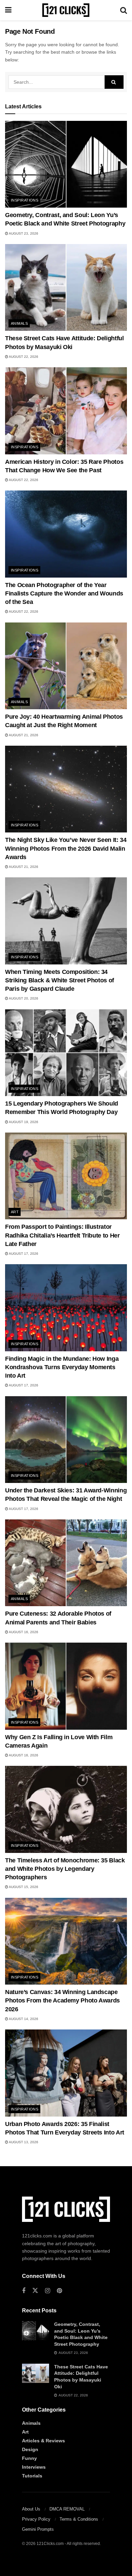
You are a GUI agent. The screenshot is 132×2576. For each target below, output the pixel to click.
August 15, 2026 (23, 1887)
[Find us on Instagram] (48, 2291)
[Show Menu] (8, 10)
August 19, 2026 (23, 1122)
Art (15, 1212)
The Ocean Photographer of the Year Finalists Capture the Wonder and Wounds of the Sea (64, 593)
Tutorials (32, 2476)
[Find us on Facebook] (24, 2291)
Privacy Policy (36, 2519)
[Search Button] (124, 10)
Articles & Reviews (43, 2441)
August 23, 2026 (23, 233)
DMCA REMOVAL (67, 2509)
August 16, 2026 (23, 1632)
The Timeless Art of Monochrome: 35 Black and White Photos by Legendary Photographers (65, 1869)
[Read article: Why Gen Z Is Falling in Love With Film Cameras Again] (66, 1686)
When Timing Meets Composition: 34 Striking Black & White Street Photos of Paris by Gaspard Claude (60, 980)
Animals (19, 323)
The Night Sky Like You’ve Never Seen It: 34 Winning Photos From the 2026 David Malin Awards (66, 848)
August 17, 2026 (23, 1254)
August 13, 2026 (23, 2142)
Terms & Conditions (79, 2519)
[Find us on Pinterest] (59, 2291)
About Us (31, 2509)
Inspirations (25, 200)
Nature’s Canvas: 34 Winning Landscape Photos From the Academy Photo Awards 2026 (62, 2000)
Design (30, 2449)
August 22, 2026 (23, 357)
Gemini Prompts (38, 2529)
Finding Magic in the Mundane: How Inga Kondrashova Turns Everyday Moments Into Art (62, 1367)
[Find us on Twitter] (35, 2291)
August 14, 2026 (23, 2019)
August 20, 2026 (23, 998)
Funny (29, 2458)
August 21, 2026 (23, 735)
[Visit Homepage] (66, 10)
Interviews (34, 2467)
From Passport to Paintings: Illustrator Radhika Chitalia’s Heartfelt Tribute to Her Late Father (62, 1235)
